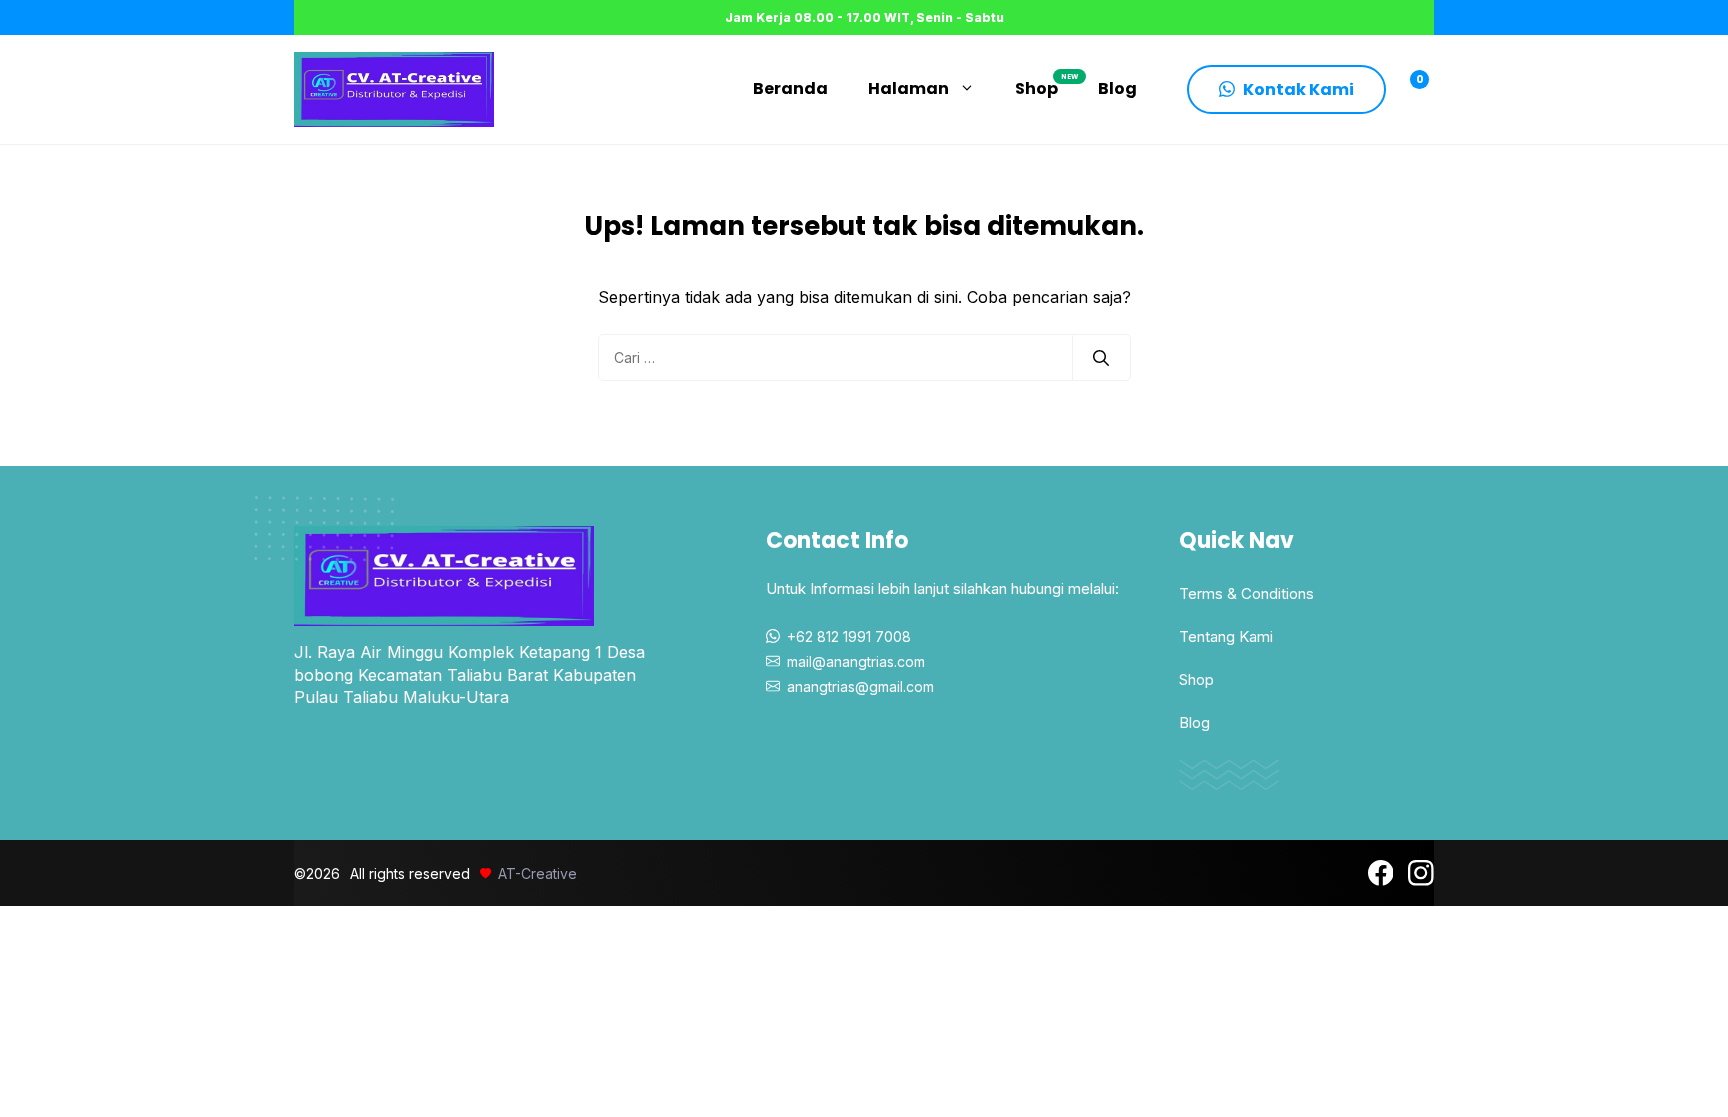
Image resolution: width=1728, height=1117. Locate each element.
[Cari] (1101, 358)
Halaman (908, 88)
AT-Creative (537, 873)
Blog (1117, 88)
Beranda (790, 88)
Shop (1046, 86)
